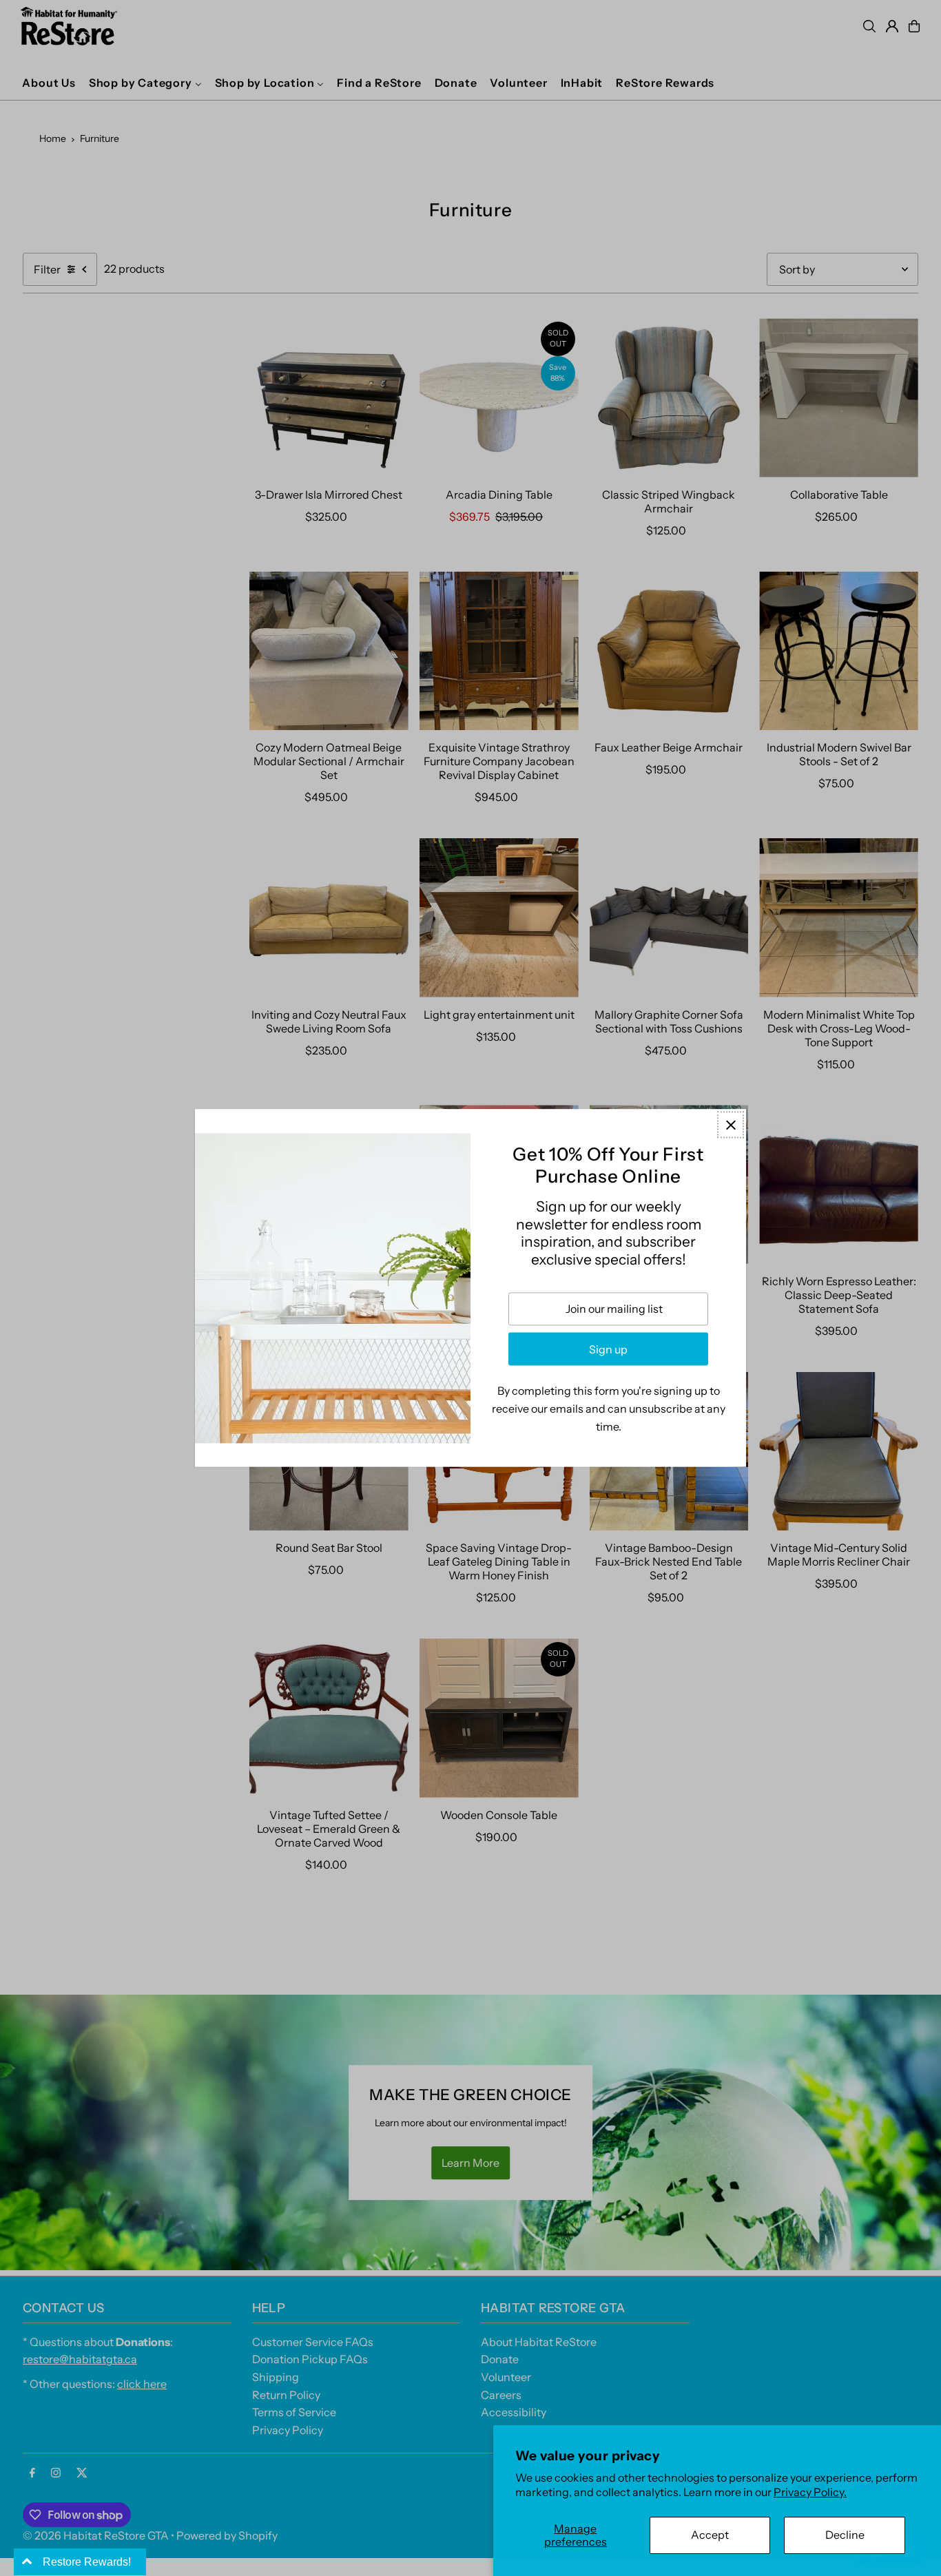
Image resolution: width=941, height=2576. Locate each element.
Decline (845, 2535)
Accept (710, 2535)
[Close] (731, 1124)
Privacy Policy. (810, 2492)
